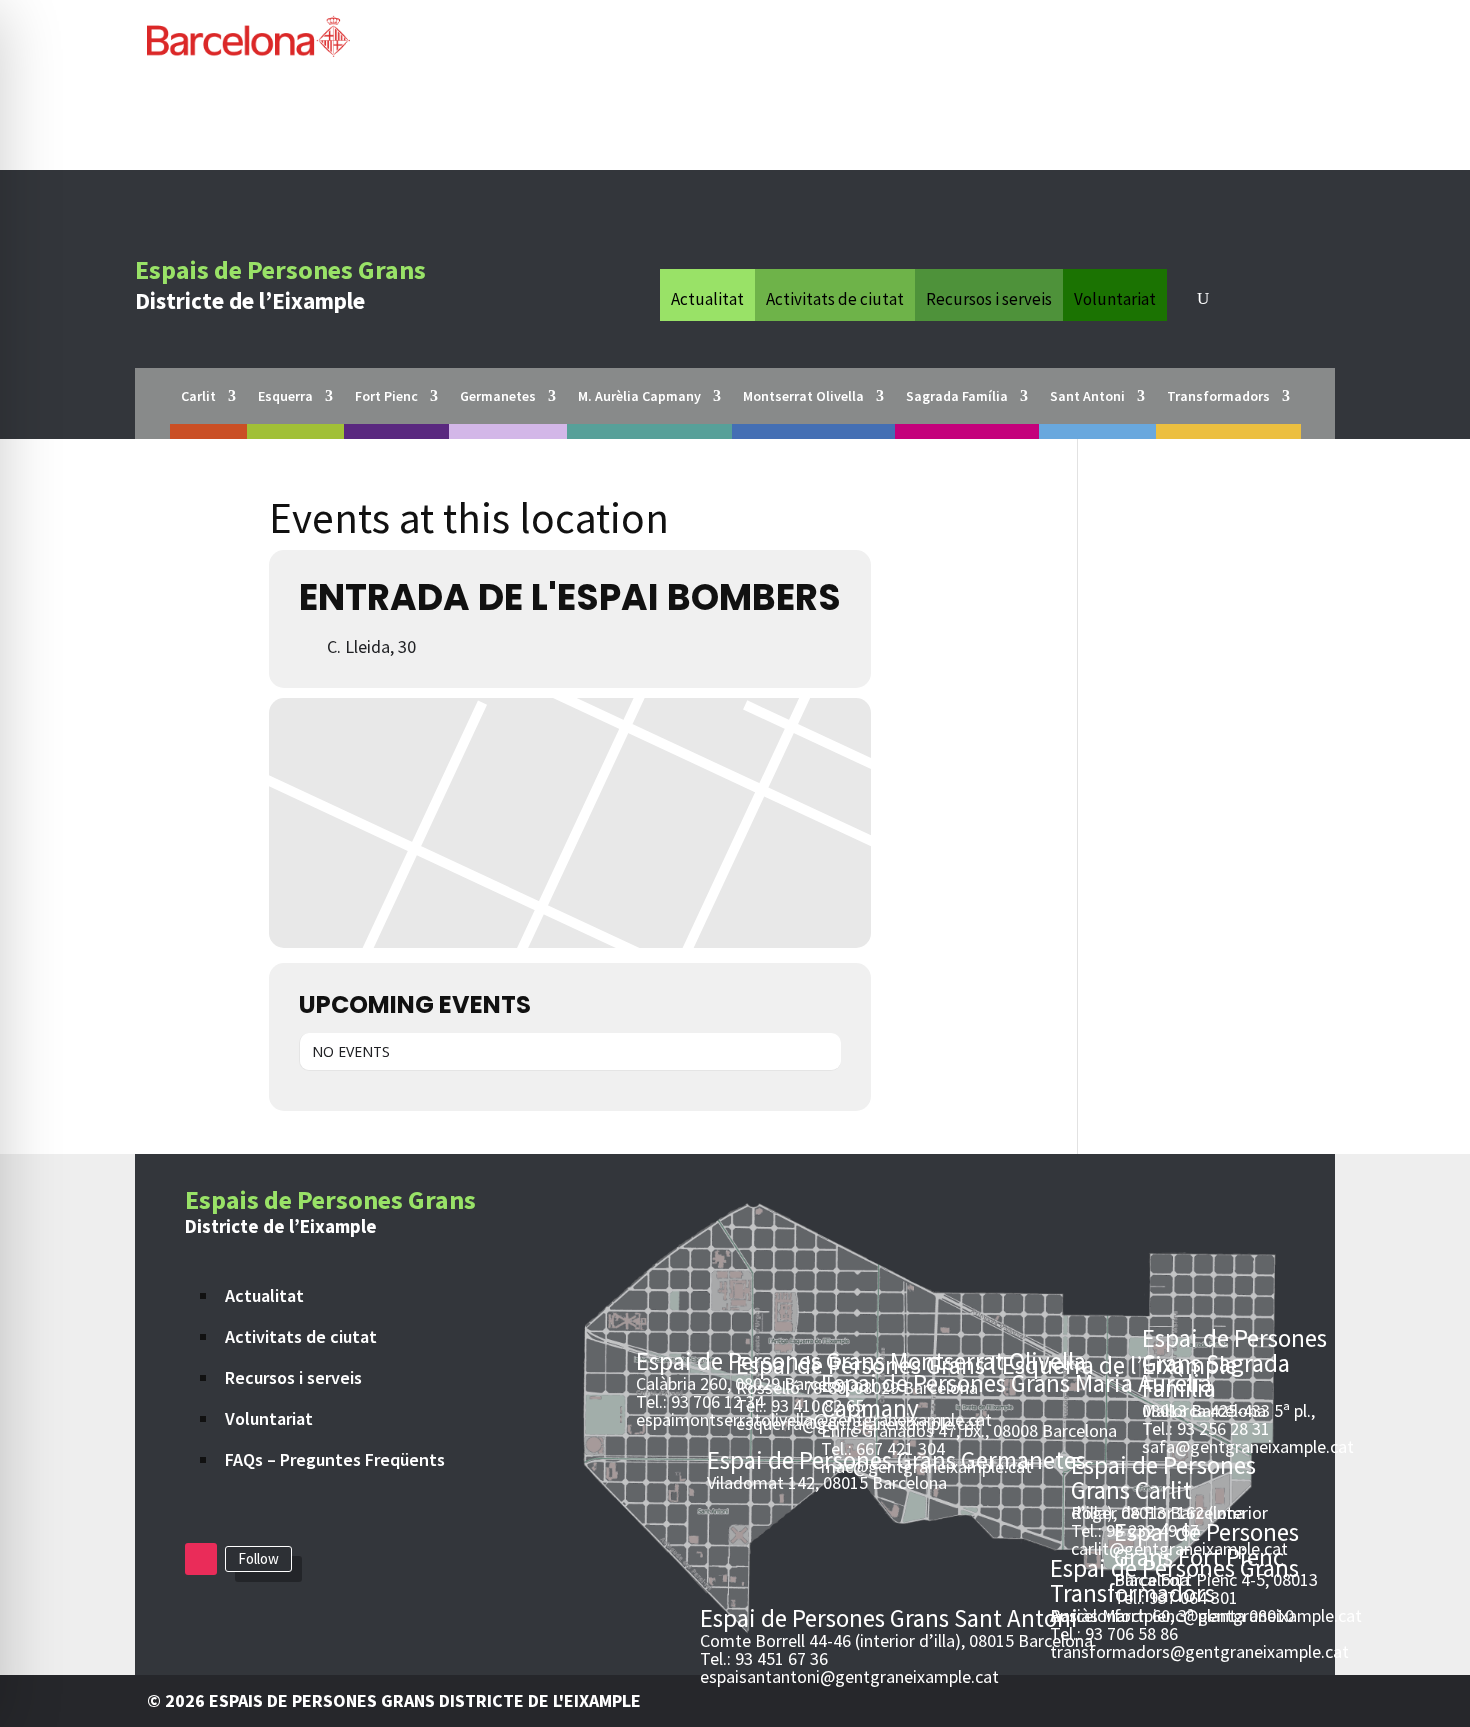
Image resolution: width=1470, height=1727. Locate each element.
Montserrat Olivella (803, 397)
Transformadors (1218, 397)
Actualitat (707, 297)
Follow (258, 1558)
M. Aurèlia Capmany (639, 397)
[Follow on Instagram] (201, 1559)
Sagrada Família (957, 397)
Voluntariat (1115, 297)
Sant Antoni (1087, 397)
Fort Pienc (386, 397)
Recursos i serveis (989, 297)
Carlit (198, 397)
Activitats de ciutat (835, 297)
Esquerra (285, 397)
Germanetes (498, 397)
